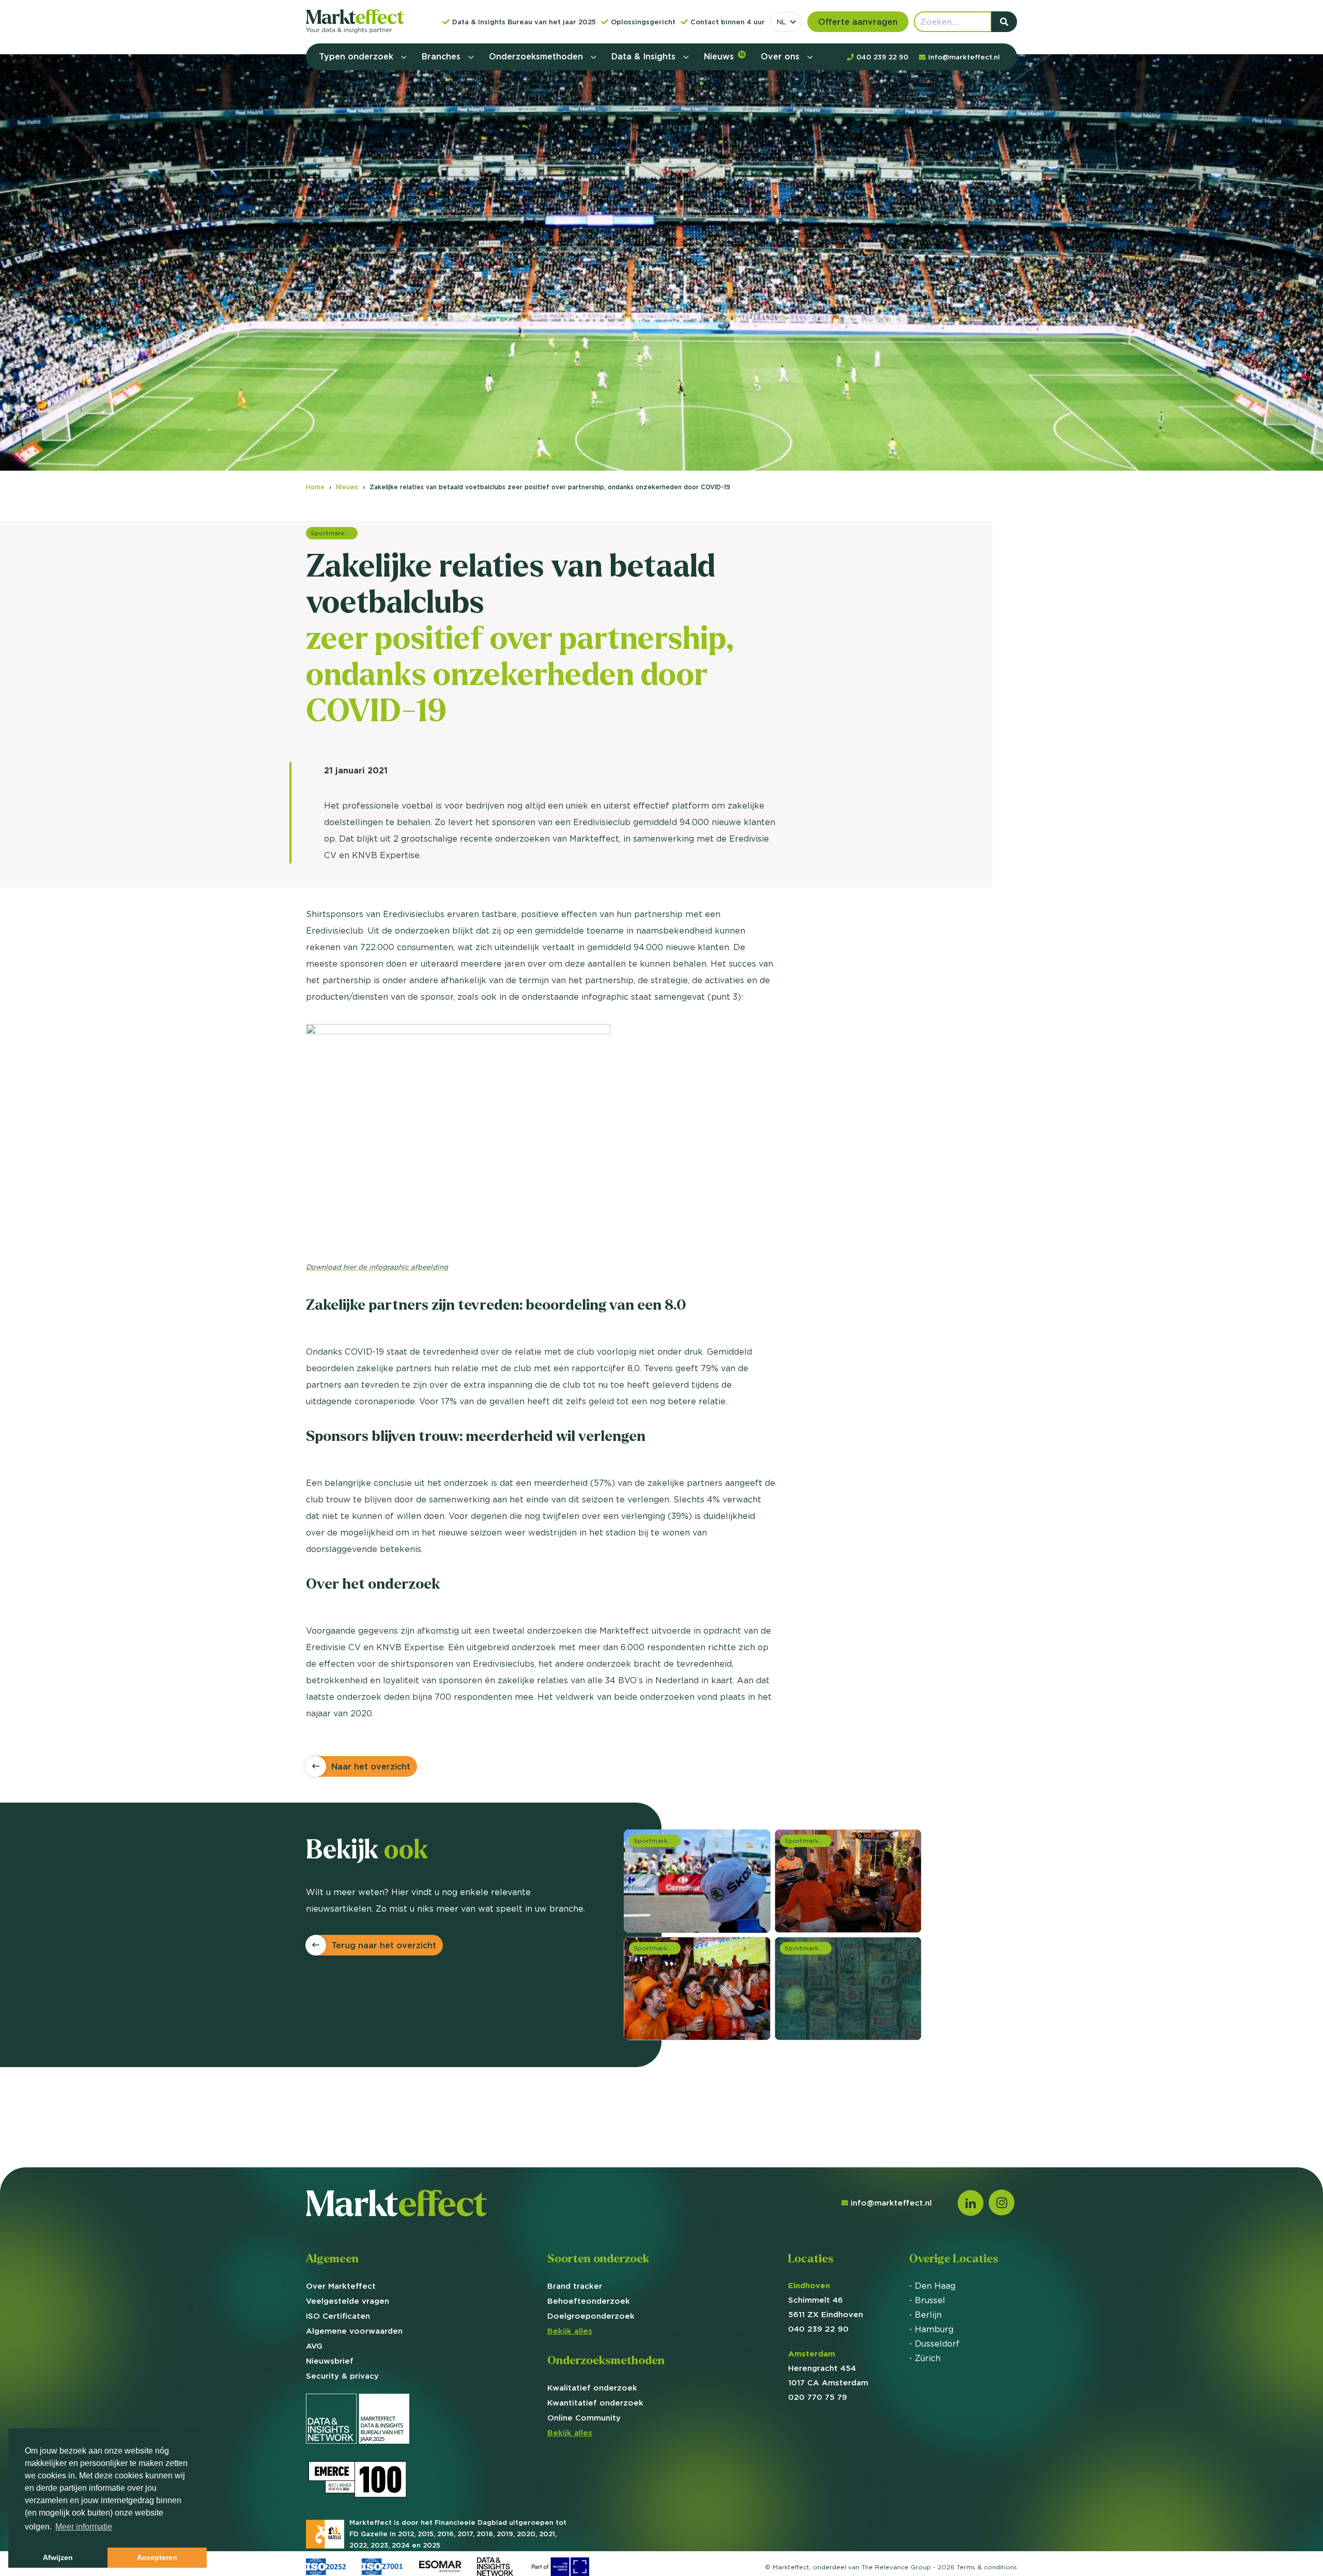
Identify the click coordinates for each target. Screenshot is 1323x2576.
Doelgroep (591, 2316)
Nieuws (724, 56)
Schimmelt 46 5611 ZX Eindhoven (826, 2300)
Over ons (781, 56)
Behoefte (589, 2301)
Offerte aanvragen (858, 22)
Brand (575, 2286)
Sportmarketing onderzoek (334, 533)
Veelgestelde (348, 2301)
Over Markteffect (341, 2286)
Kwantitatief (595, 2403)
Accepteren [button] (157, 2557)
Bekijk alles (570, 2331)
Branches (442, 56)
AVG (314, 2346)
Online (584, 2418)
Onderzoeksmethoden (537, 56)
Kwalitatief (592, 2388)
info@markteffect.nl (891, 2203)
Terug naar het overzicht (384, 1945)
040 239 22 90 (818, 2329)
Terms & (987, 2567)
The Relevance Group (896, 2567)
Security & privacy (342, 2376)
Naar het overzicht (371, 1766)
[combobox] (786, 22)
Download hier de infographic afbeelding (377, 1267)
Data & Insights (645, 56)
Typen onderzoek (357, 56)
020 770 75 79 (818, 2397)
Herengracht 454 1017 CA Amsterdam (828, 2368)
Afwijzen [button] (58, 2557)
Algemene (354, 2331)
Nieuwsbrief (330, 2361)
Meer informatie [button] (84, 2527)
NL (781, 22)
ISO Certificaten (338, 2316)
